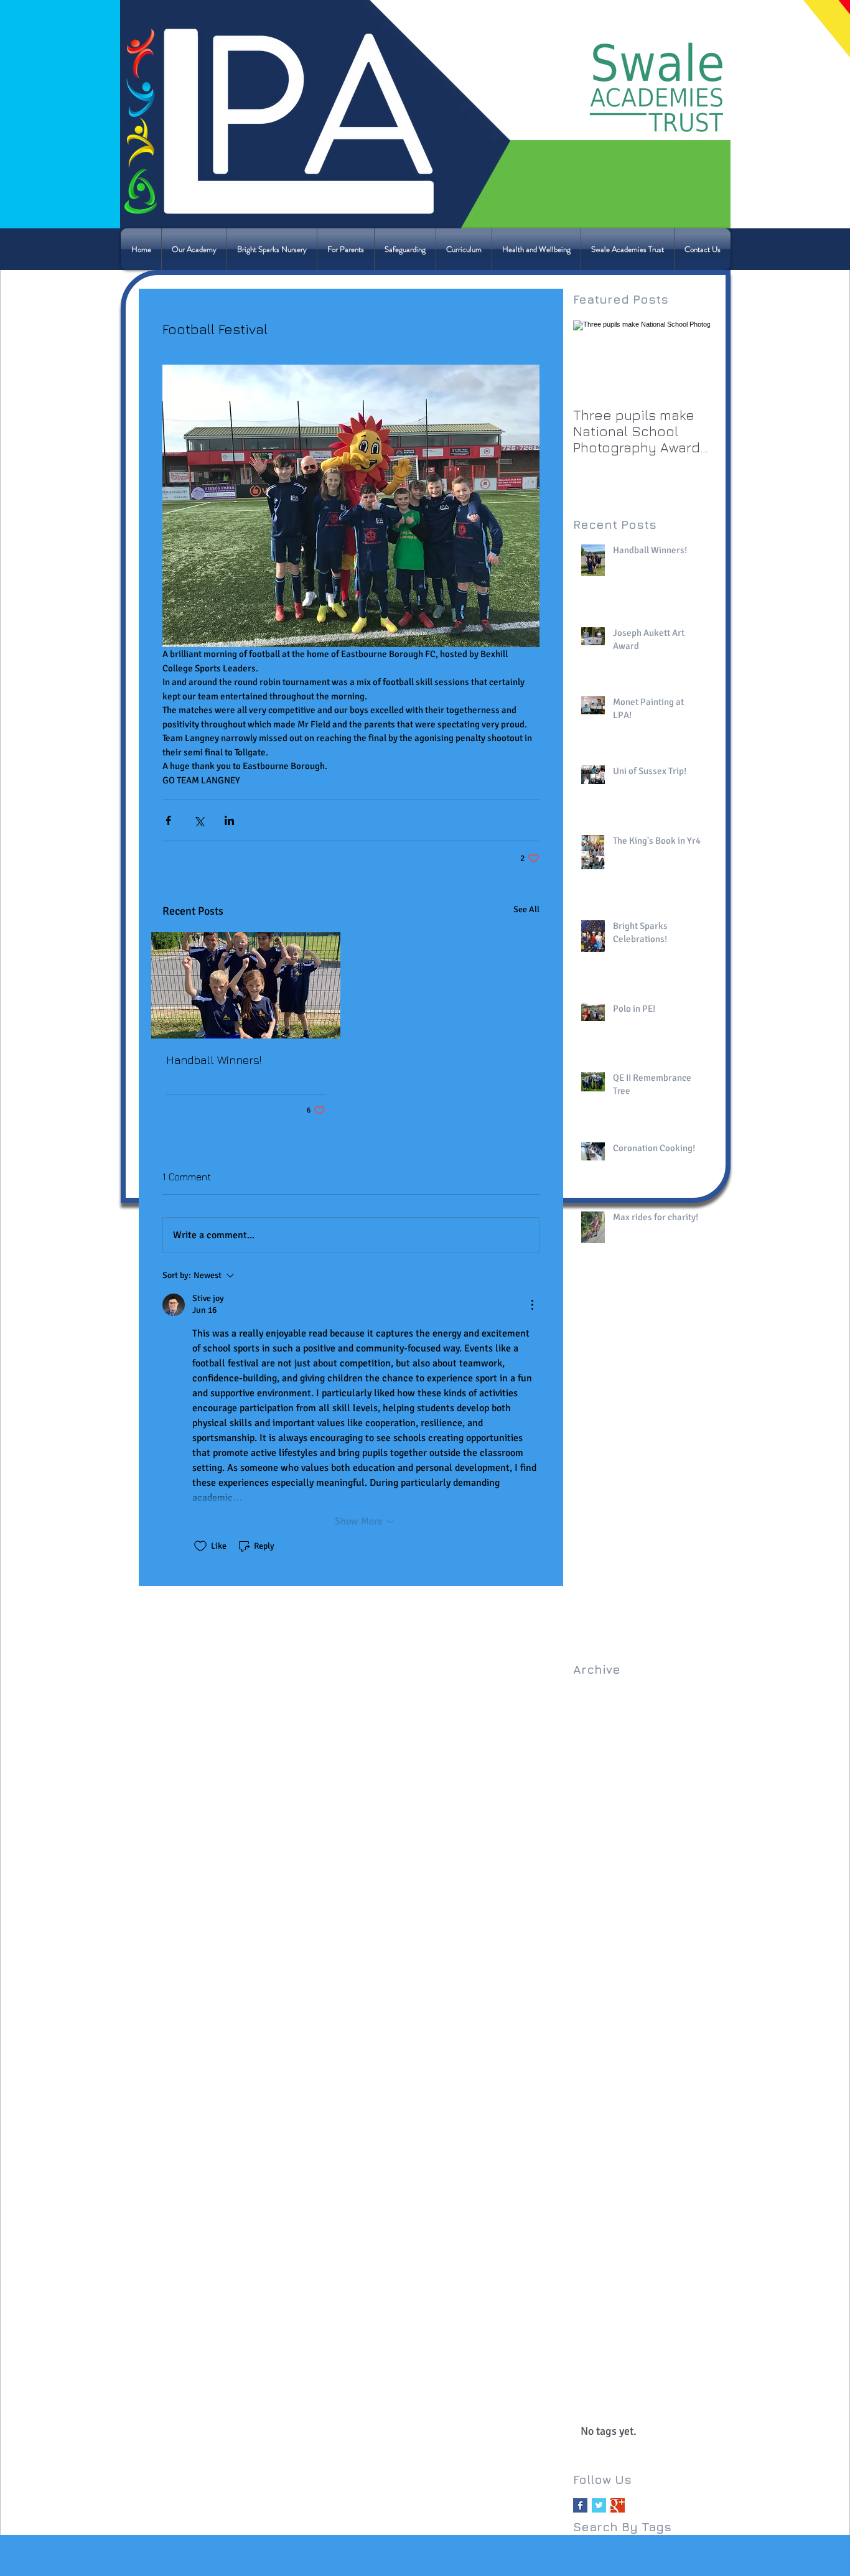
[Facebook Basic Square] (580, 2505)
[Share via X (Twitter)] (199, 820)
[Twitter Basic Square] (599, 2505)
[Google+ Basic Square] (618, 2505)
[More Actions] (532, 1305)
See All (526, 909)
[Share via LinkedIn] (229, 820)
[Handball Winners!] (246, 985)
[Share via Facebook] (168, 820)
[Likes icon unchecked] (200, 1546)
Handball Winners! (214, 1060)
